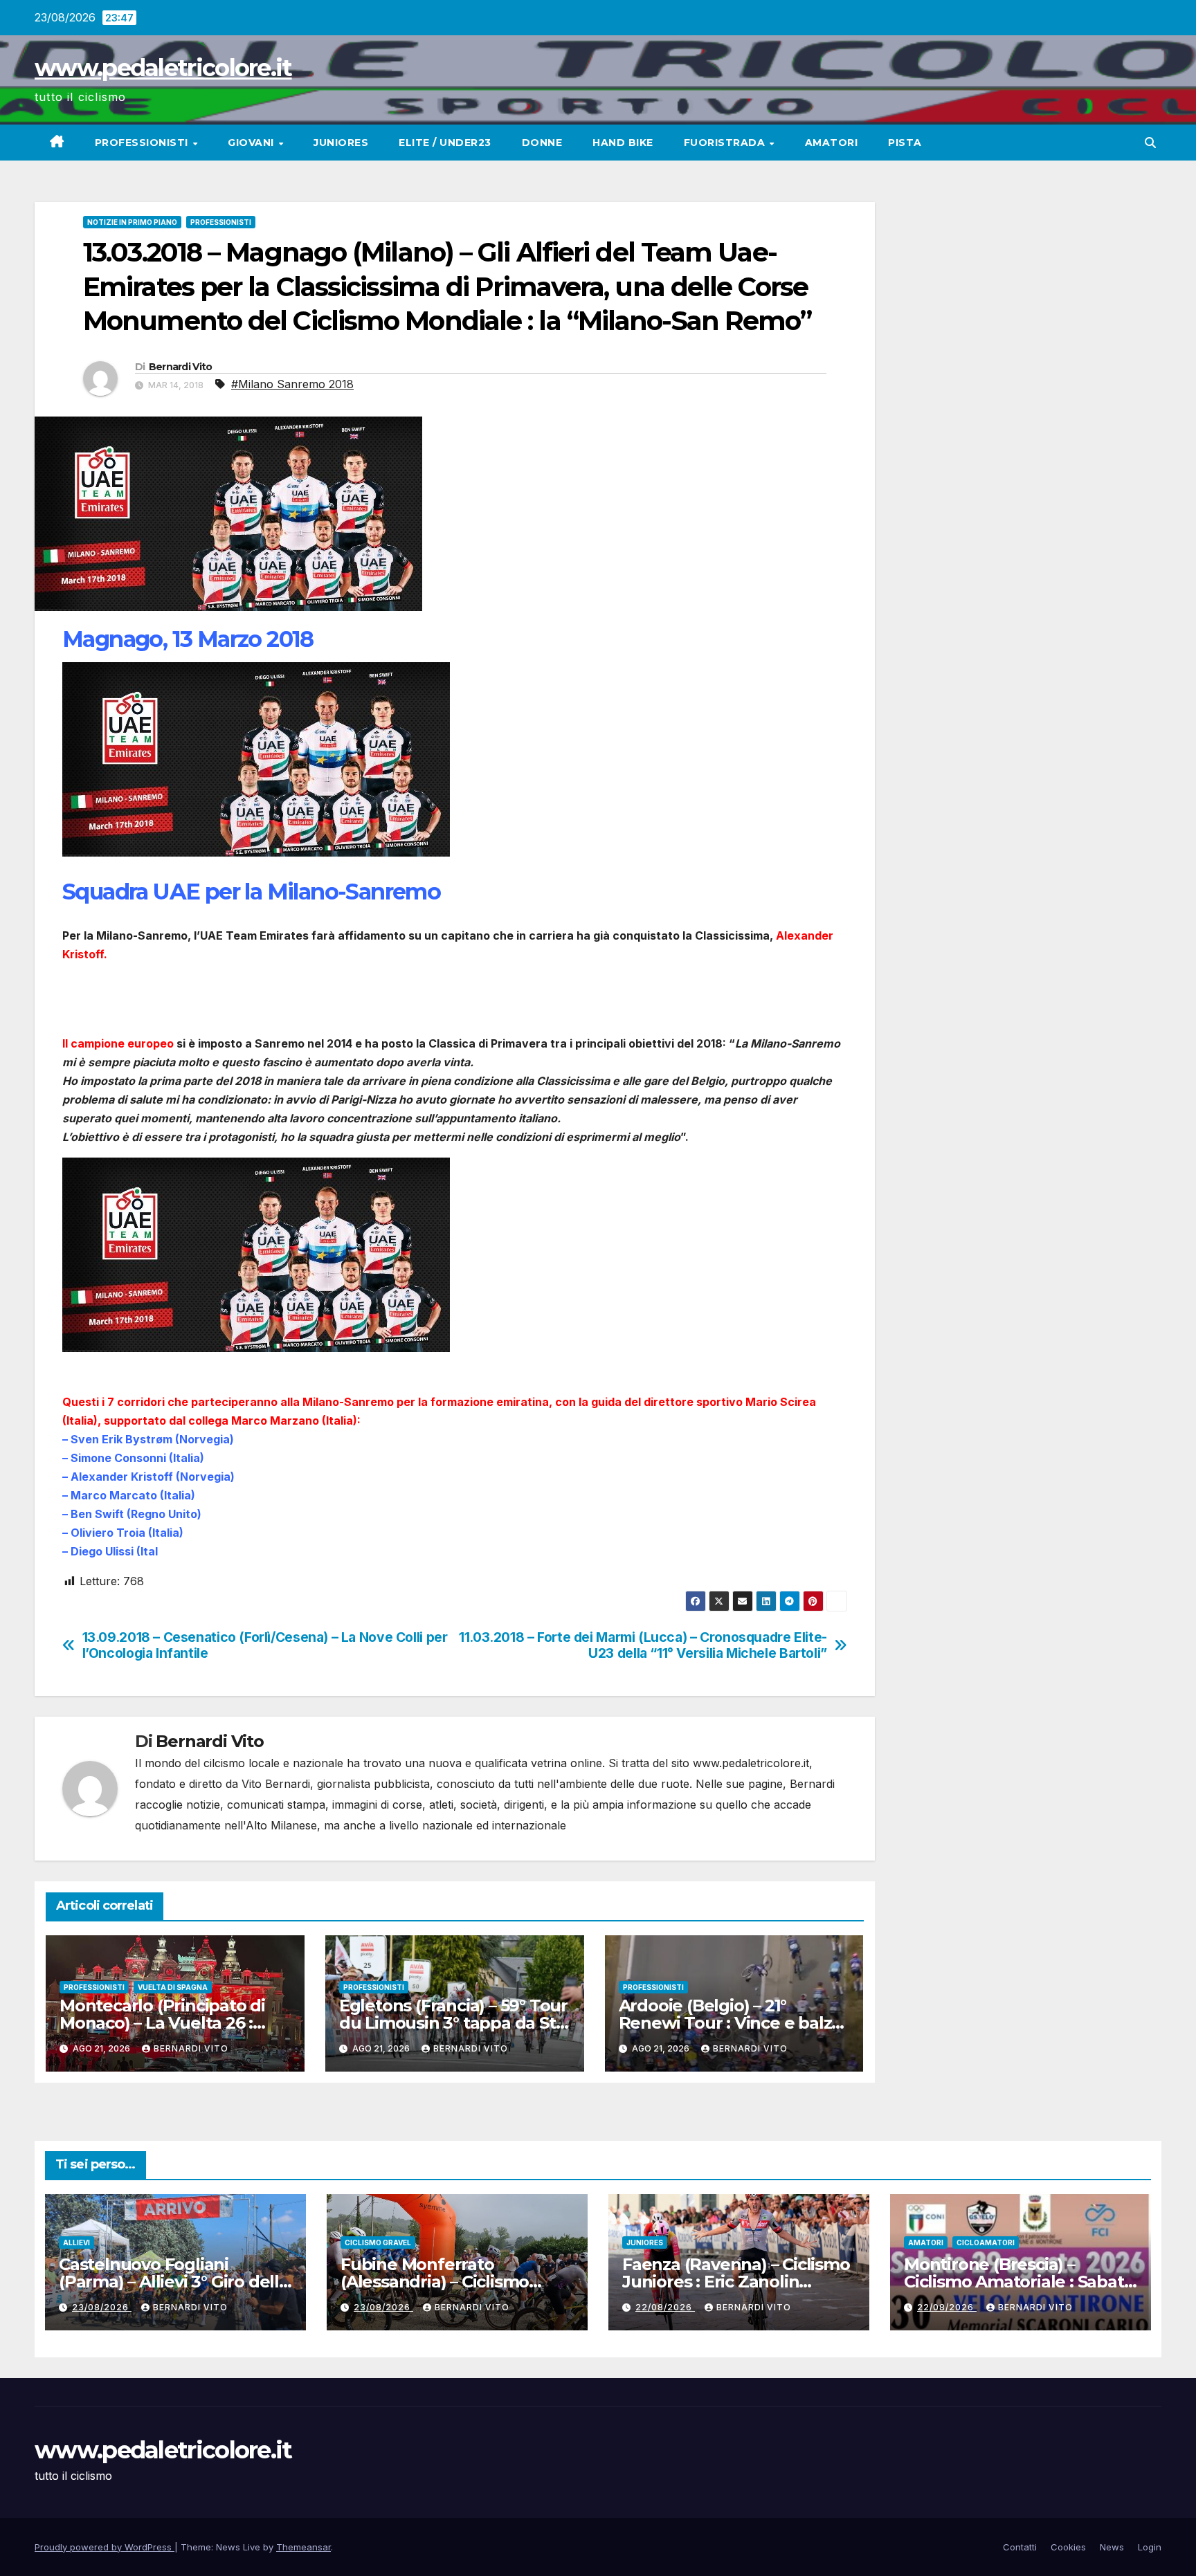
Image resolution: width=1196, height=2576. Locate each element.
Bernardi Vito (181, 367)
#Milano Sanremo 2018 (292, 384)
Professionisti (143, 143)
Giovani (252, 143)
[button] (1150, 143)
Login (1150, 2547)
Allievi (76, 2242)
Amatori (832, 143)
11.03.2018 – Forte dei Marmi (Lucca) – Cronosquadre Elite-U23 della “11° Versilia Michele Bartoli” (643, 1645)
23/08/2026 (102, 2307)
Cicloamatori (986, 2242)
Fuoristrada (726, 143)
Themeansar (303, 2547)
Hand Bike (623, 143)
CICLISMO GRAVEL (378, 2242)
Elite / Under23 (445, 143)
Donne (542, 143)
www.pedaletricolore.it (163, 68)
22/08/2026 (665, 2307)
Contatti (1020, 2547)
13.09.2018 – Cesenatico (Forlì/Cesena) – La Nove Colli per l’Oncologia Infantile (265, 1645)
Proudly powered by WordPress (105, 2547)
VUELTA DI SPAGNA (173, 1987)
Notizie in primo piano (132, 222)
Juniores (341, 143)
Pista (905, 143)
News (1112, 2547)
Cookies (1068, 2547)
